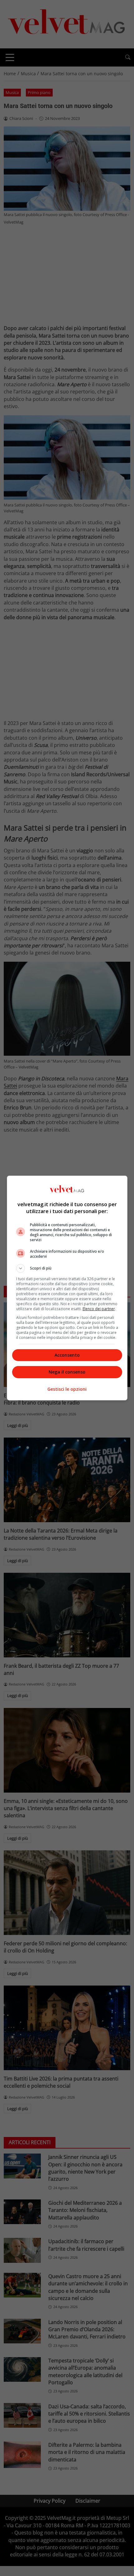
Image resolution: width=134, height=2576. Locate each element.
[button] (67, 1268)
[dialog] (67, 1288)
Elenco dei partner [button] (99, 1309)
